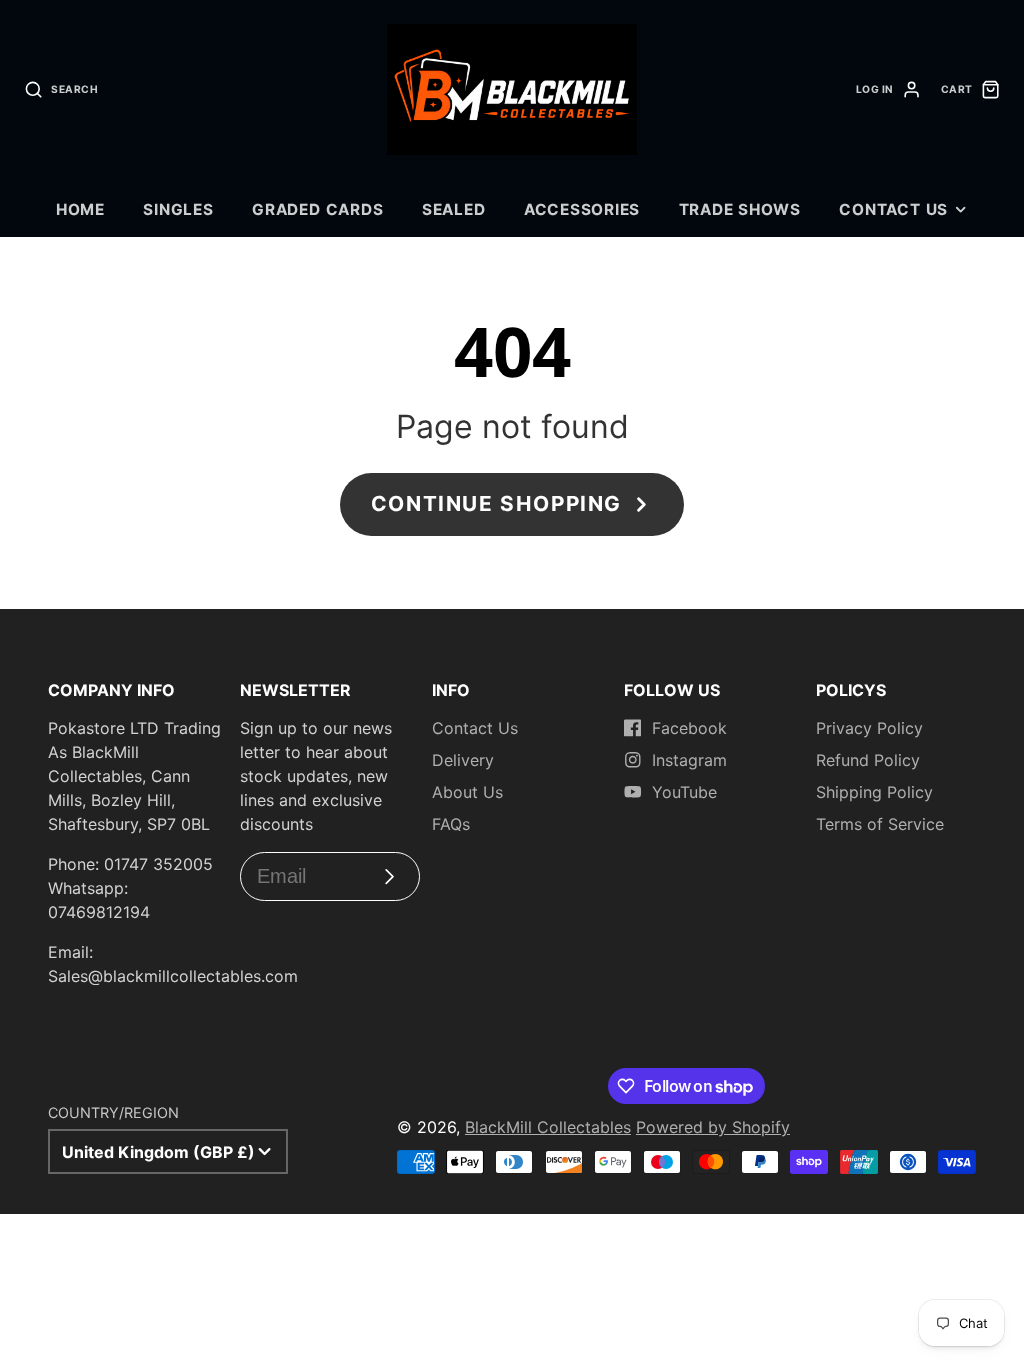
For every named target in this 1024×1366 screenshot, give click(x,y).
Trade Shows (740, 209)
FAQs (451, 824)
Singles (178, 209)
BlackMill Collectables (548, 1127)
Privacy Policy (869, 728)
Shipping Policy (874, 792)
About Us (467, 792)
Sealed (454, 209)
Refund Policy (868, 760)
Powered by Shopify (713, 1127)
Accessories (582, 209)
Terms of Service (880, 824)
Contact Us (893, 209)
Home (80, 209)
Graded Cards (317, 209)
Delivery (463, 760)
